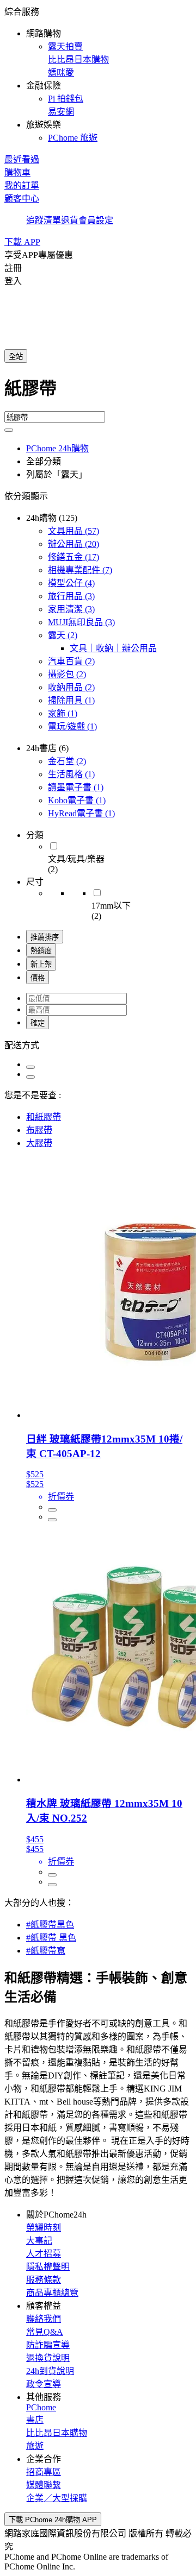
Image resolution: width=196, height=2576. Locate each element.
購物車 (17, 172)
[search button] (9, 430)
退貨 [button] (70, 220)
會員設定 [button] (96, 220)
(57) (73, 531)
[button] (98, 74)
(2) (63, 635)
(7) (80, 570)
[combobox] (98, 393)
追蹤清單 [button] (44, 220)
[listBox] (98, 1044)
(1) (71, 700)
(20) (73, 544)
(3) (71, 596)
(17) (73, 557)
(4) (71, 583)
